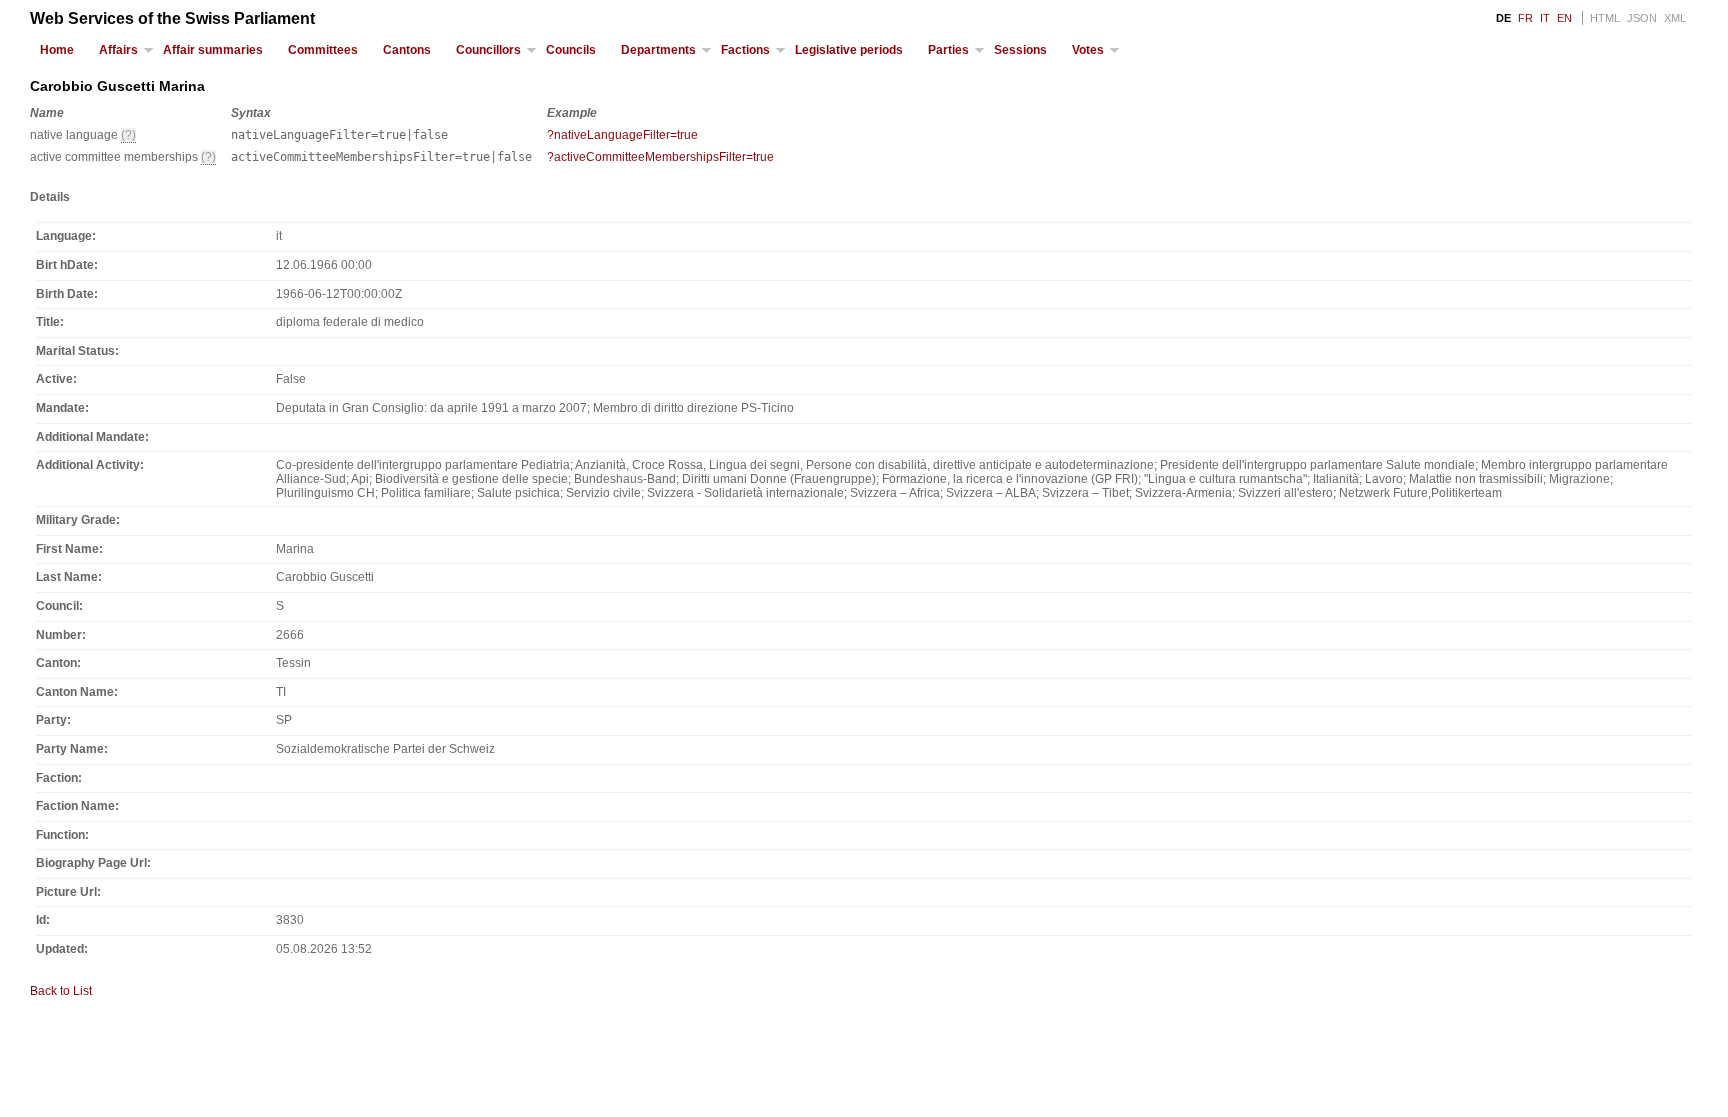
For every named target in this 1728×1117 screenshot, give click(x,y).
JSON (1642, 18)
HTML (1605, 18)
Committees (323, 50)
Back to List (61, 991)
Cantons (407, 50)
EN (1564, 18)
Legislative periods (849, 50)
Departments (658, 50)
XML (1675, 18)
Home (57, 50)
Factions (745, 50)
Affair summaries (213, 50)
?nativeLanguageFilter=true (622, 135)
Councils (571, 50)
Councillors (488, 50)
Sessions (1020, 50)
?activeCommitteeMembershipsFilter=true (660, 157)
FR (1525, 18)
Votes (1088, 50)
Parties (948, 50)
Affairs (118, 50)
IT (1545, 18)
